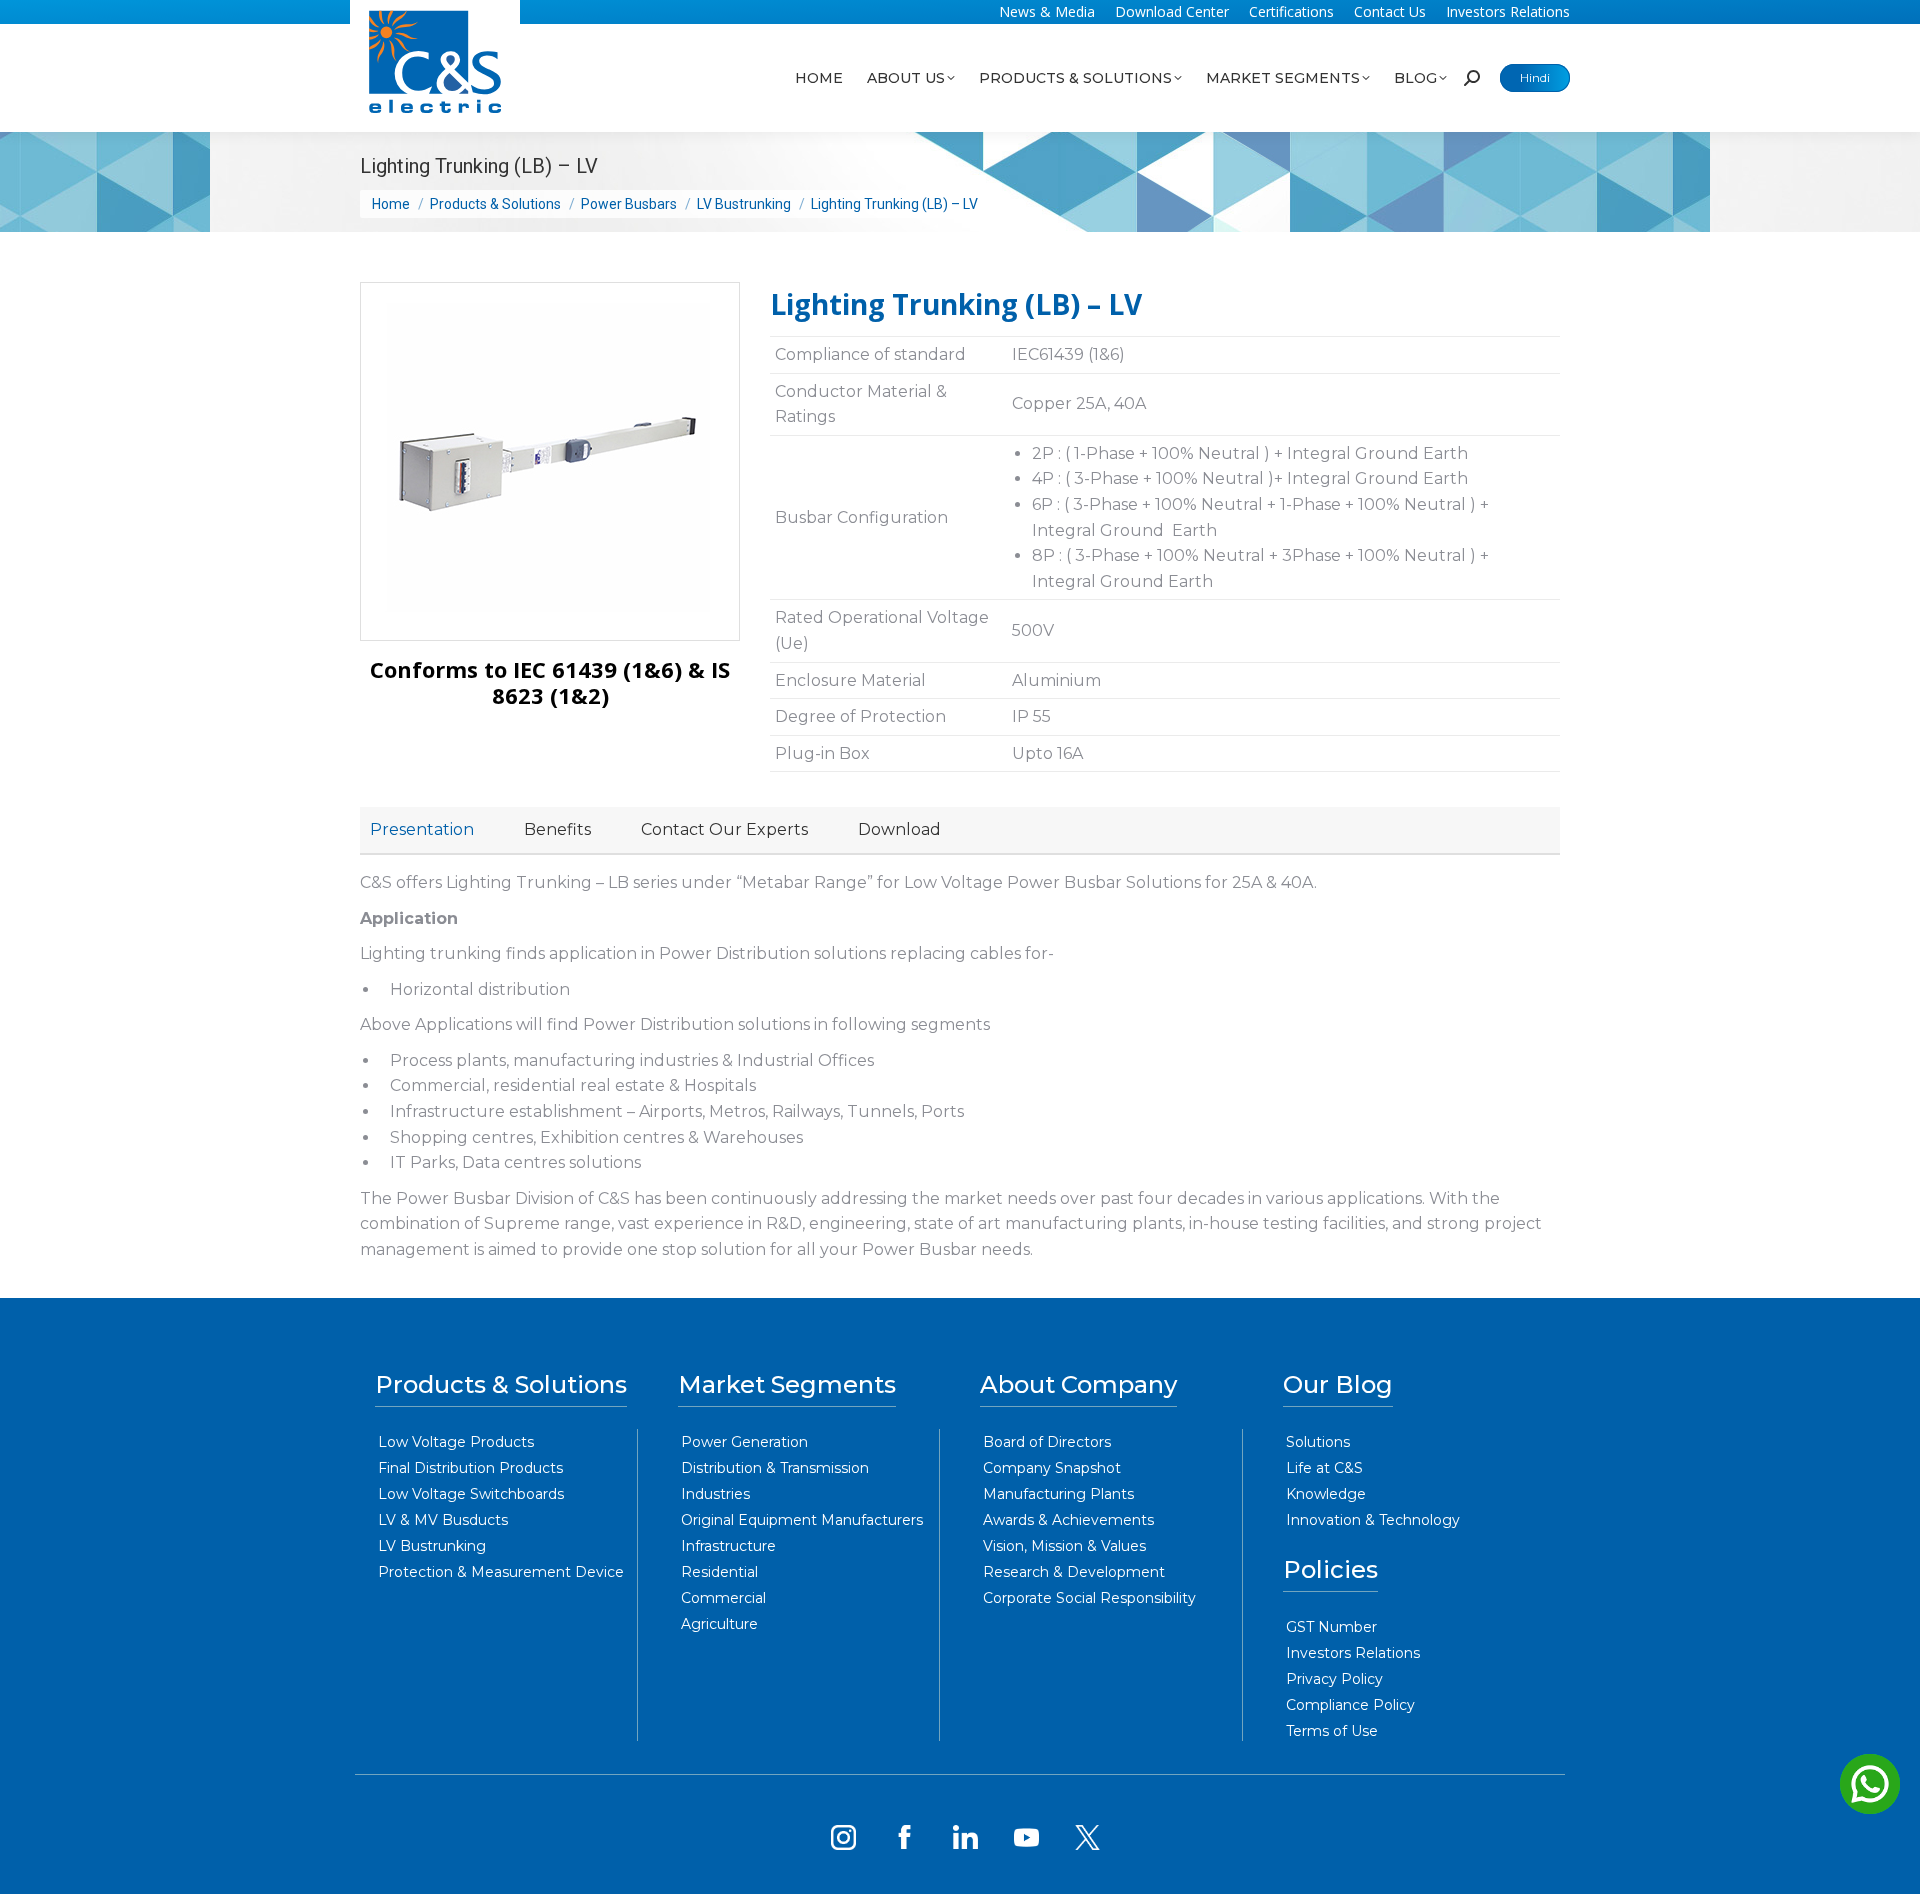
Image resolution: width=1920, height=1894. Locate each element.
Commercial (723, 1598)
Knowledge (1326, 1494)
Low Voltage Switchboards (471, 1494)
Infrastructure (728, 1546)
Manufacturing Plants (1058, 1494)
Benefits (557, 829)
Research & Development (1074, 1572)
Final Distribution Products (470, 1468)
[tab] (422, 830)
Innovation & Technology (1373, 1520)
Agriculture (719, 1624)
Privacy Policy (1334, 1679)
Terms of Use (1332, 1731)
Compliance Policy (1350, 1705)
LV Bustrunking (432, 1546)
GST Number (1331, 1627)
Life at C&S (1324, 1468)
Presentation (422, 829)
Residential (719, 1572)
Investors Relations (1353, 1653)
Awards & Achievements (1068, 1520)
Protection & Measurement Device (501, 1572)
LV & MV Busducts (443, 1520)
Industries (715, 1494)
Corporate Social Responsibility (1089, 1598)
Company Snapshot (1052, 1468)
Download (899, 829)
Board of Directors (1047, 1442)
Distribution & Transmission (775, 1468)
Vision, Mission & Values (1064, 1546)
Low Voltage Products (456, 1442)
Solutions (1318, 1442)
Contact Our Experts (724, 829)
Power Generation (744, 1442)
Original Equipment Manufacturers (802, 1520)
